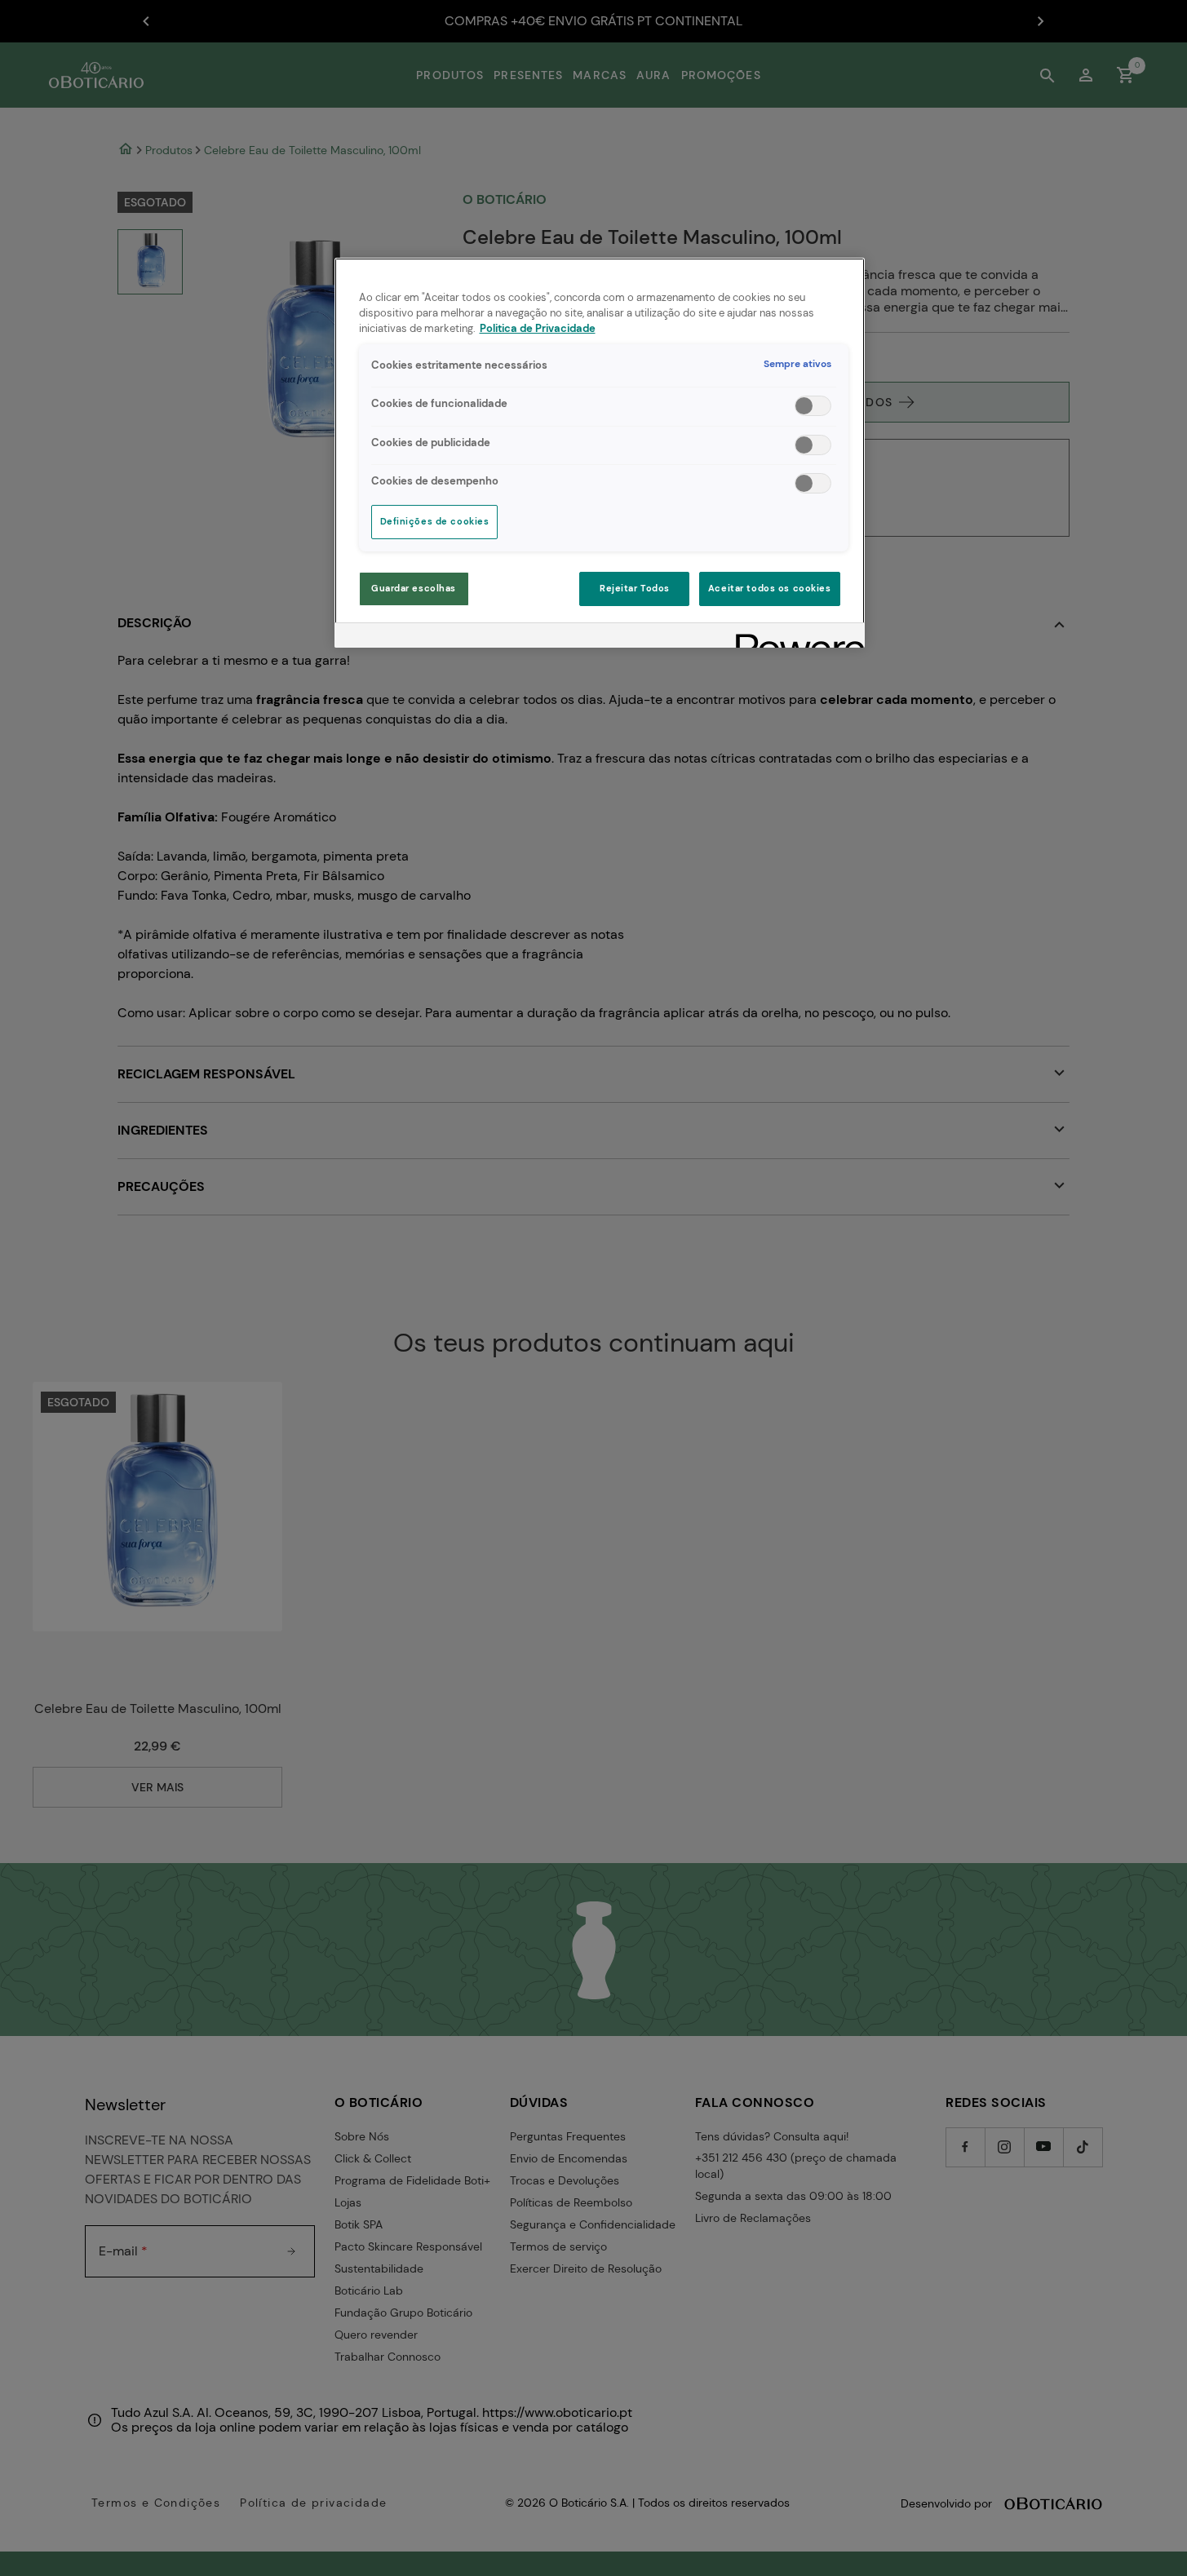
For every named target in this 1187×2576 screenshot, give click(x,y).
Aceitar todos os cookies (770, 589)
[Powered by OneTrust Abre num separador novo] (795, 637)
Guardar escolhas (414, 589)
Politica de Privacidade (538, 329)
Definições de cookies (435, 522)
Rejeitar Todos (635, 589)
